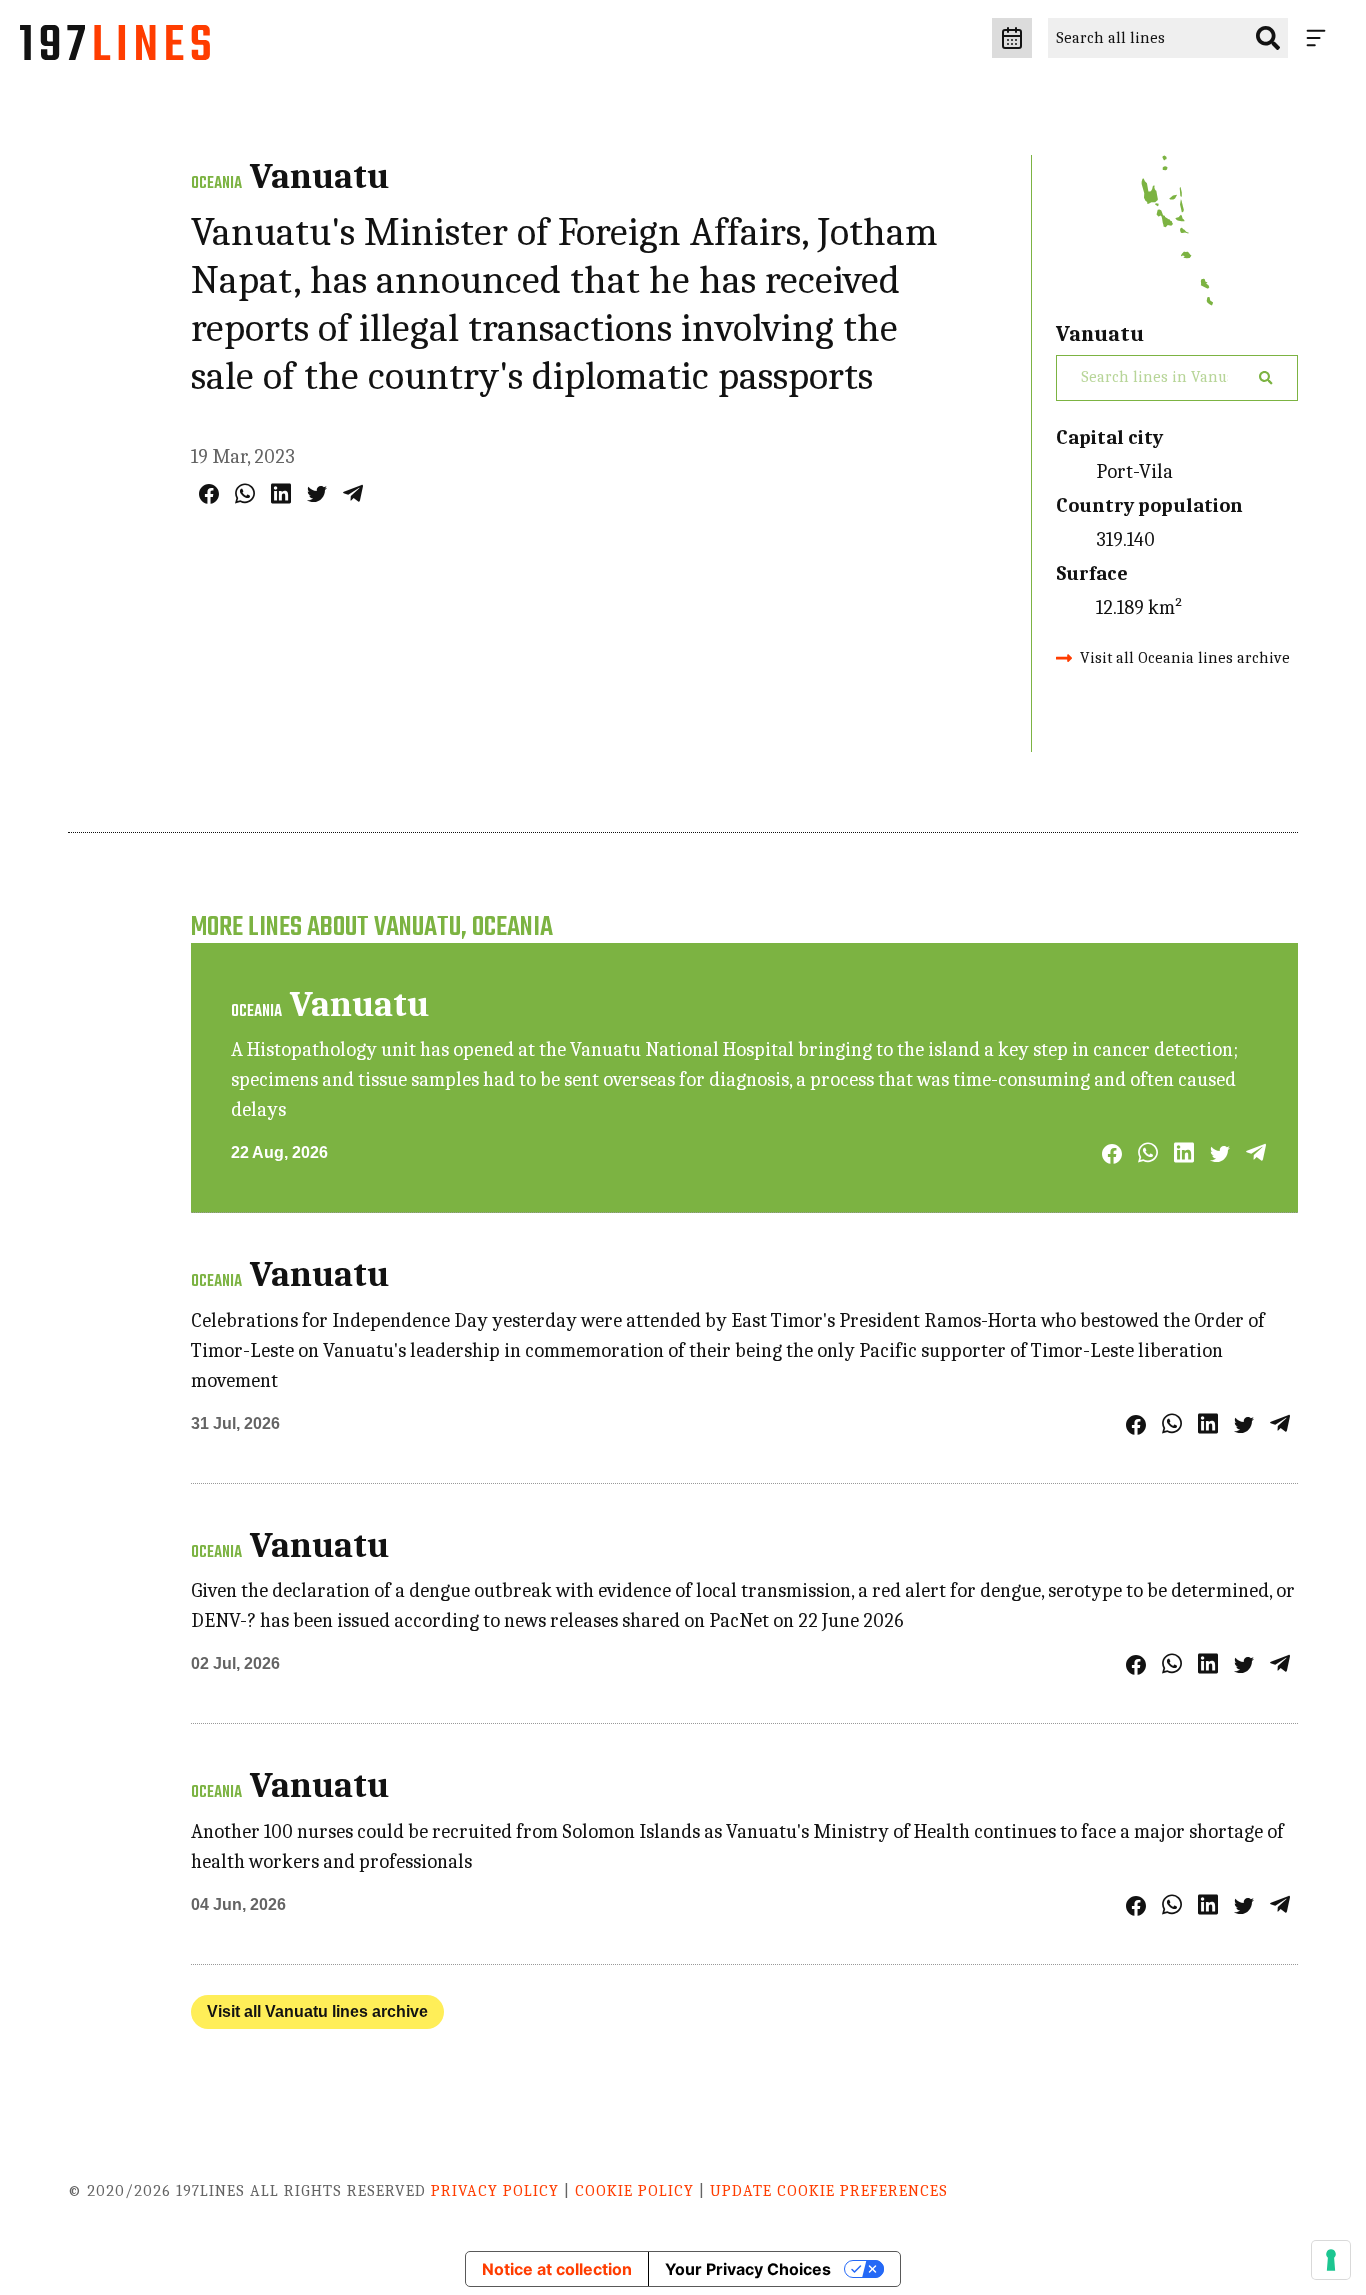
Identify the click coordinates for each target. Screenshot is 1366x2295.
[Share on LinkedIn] (281, 493)
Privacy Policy (495, 2191)
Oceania (216, 184)
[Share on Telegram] (353, 493)
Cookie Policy (634, 2191)
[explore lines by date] (1012, 38)
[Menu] (1320, 38)
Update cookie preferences (829, 2191)
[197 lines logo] (115, 48)
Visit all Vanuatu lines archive (317, 2011)
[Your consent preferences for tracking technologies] (1331, 2260)
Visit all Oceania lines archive (1185, 658)
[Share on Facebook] (209, 494)
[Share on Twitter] (317, 494)
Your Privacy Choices (748, 2269)
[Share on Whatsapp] (245, 493)
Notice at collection (557, 2269)
